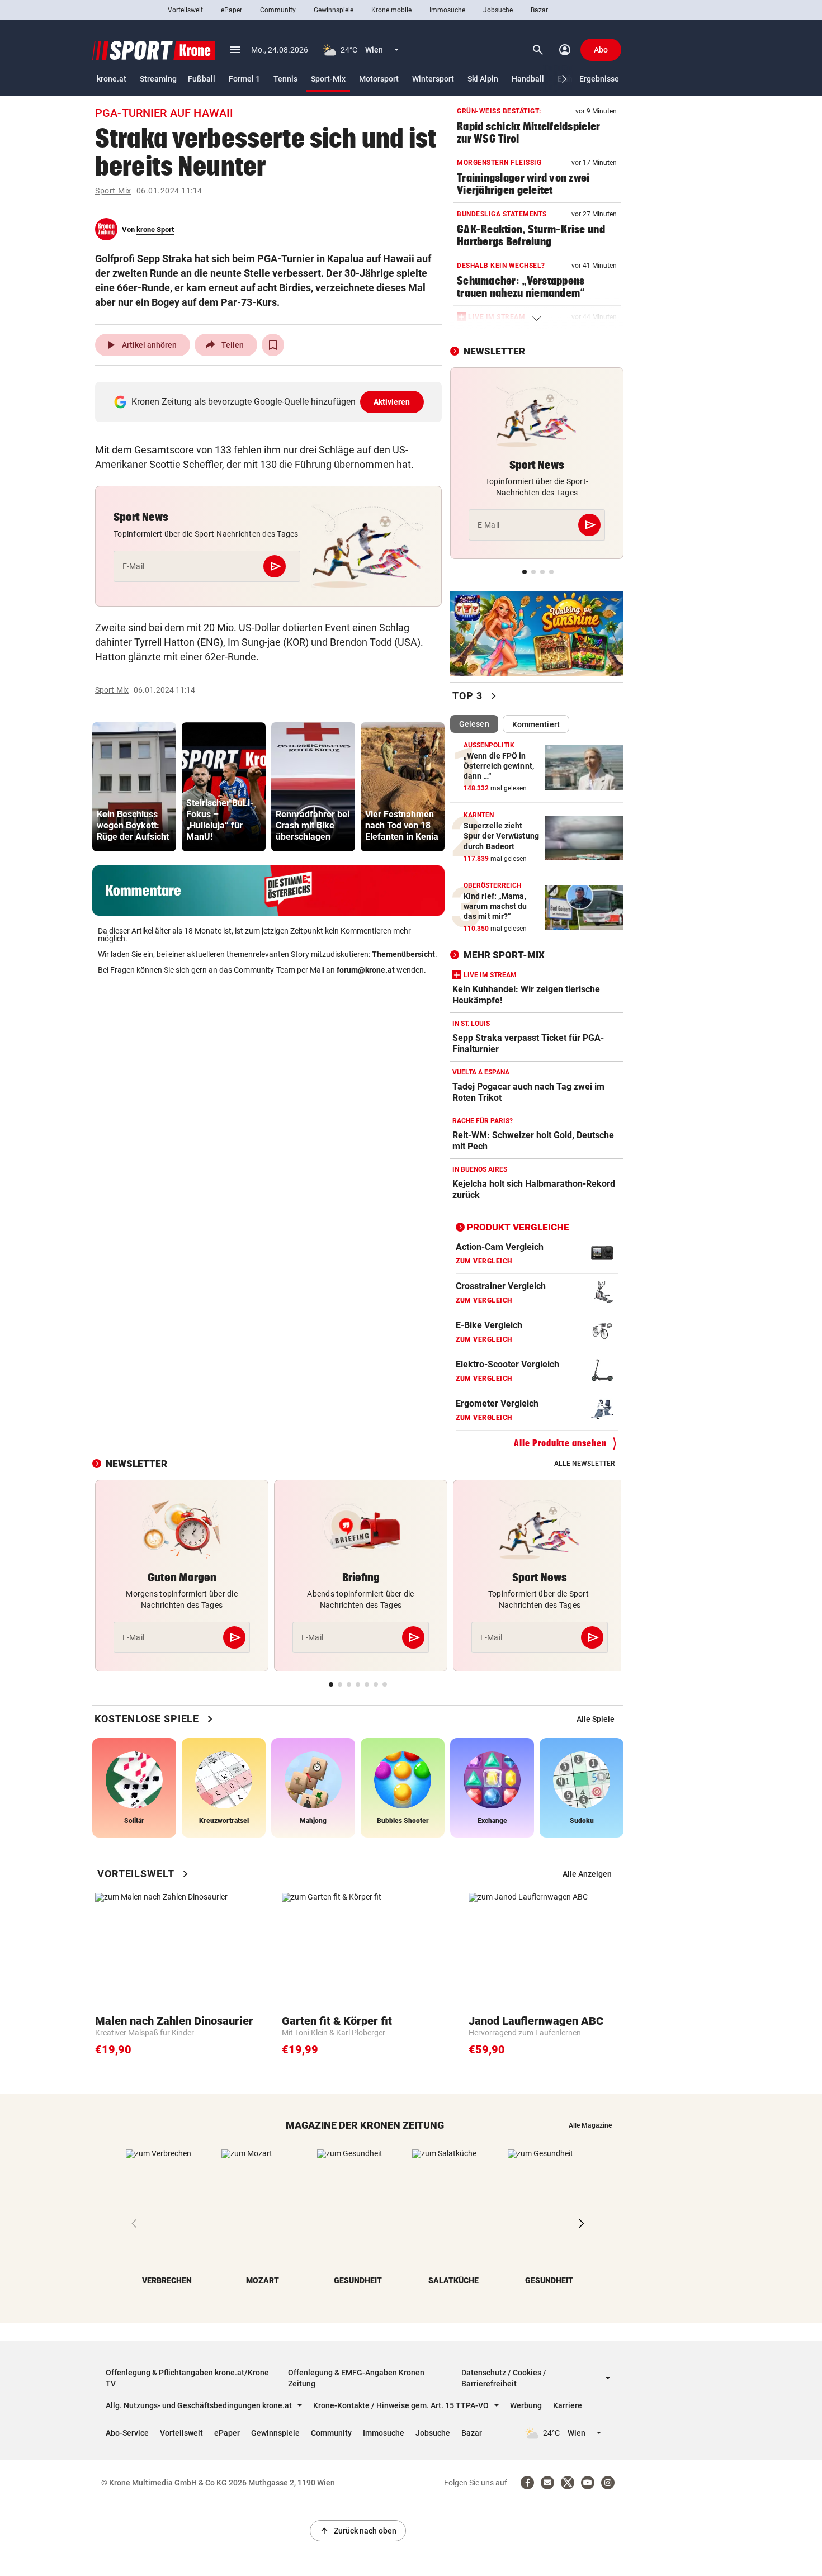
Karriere (568, 2405)
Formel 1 (244, 79)
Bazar (539, 10)
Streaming (158, 79)
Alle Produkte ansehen (560, 1443)
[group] (134, 787)
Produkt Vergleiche (518, 1227)
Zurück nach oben (358, 2531)
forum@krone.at (366, 970)
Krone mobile (391, 10)
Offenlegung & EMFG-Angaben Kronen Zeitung (356, 2378)
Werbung (526, 2405)
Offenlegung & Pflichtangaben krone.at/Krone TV (187, 2378)
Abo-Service (127, 2433)
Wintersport (433, 79)
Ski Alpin (483, 79)
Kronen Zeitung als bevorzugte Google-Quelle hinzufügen (271, 402)
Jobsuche (498, 10)
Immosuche (447, 10)
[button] (564, 79)
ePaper (232, 10)
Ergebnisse (599, 79)
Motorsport (379, 79)
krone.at (112, 79)
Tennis (285, 79)
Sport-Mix (328, 79)
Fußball (202, 79)
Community (278, 10)
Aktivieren (392, 402)
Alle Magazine (590, 2125)
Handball (528, 79)
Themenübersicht (403, 954)
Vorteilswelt (185, 10)
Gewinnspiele (334, 10)
